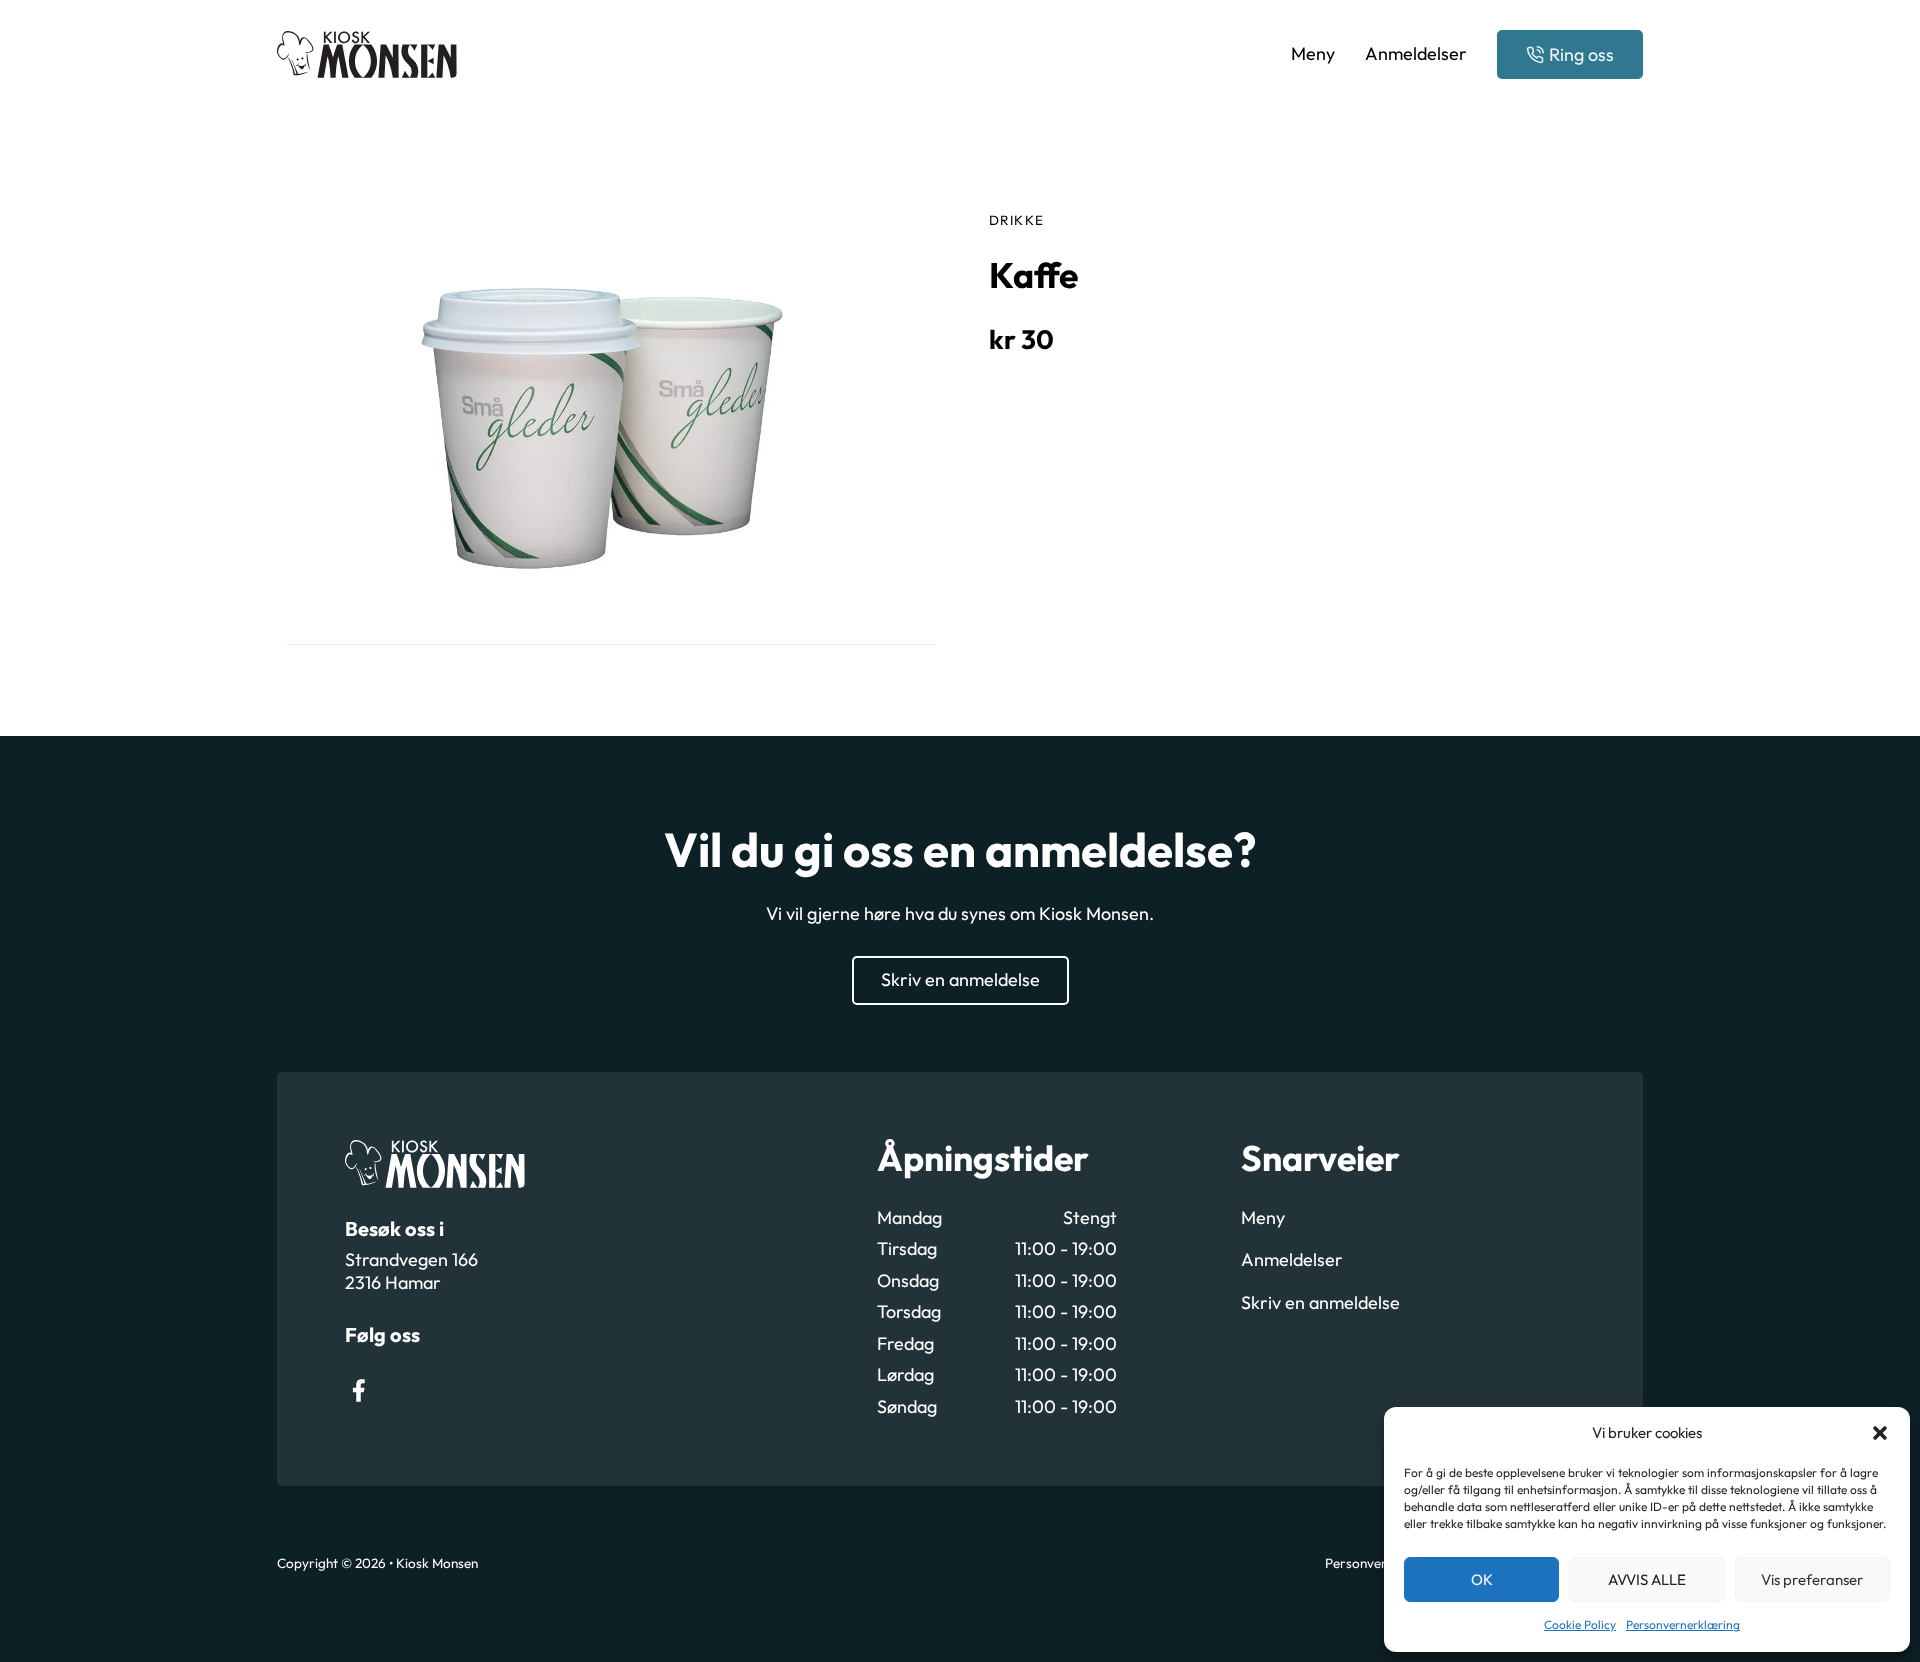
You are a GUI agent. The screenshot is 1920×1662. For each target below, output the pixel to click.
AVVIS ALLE (1647, 1579)
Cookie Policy (1580, 1624)
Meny (1313, 54)
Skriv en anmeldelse (960, 979)
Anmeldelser (1416, 54)
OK (1482, 1579)
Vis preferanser (1812, 1579)
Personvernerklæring (1683, 1624)
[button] (1880, 1433)
